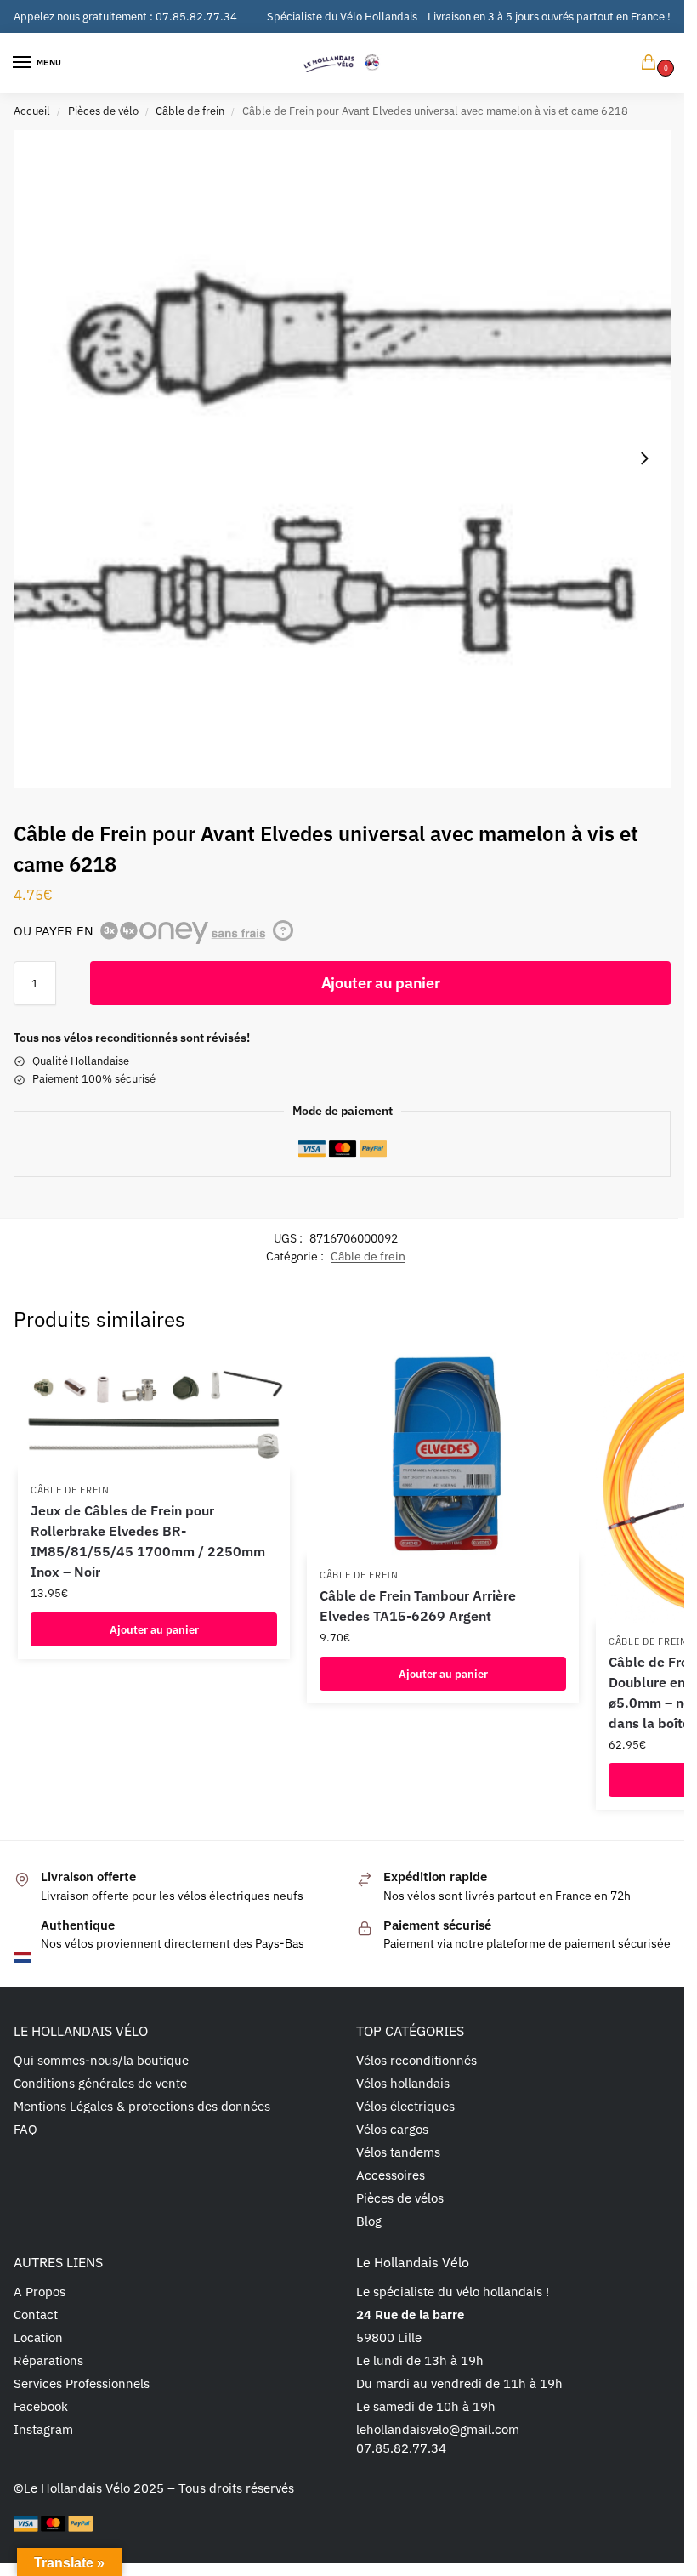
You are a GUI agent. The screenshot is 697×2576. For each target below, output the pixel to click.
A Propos (40, 2292)
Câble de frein (190, 111)
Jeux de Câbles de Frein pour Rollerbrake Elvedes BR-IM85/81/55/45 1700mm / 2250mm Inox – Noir (148, 1541)
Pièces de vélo (103, 111)
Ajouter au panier (381, 983)
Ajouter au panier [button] (154, 1629)
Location (38, 2337)
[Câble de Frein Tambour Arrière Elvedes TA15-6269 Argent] (443, 1454)
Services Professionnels (82, 2383)
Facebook (41, 2406)
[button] (652, 63)
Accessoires (391, 2175)
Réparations (48, 2360)
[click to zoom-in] (342, 459)
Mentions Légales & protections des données (142, 2106)
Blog (369, 2221)
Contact (36, 2314)
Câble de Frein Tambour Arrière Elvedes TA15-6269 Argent (418, 1606)
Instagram (43, 2429)
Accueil (32, 111)
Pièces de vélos (400, 2198)
